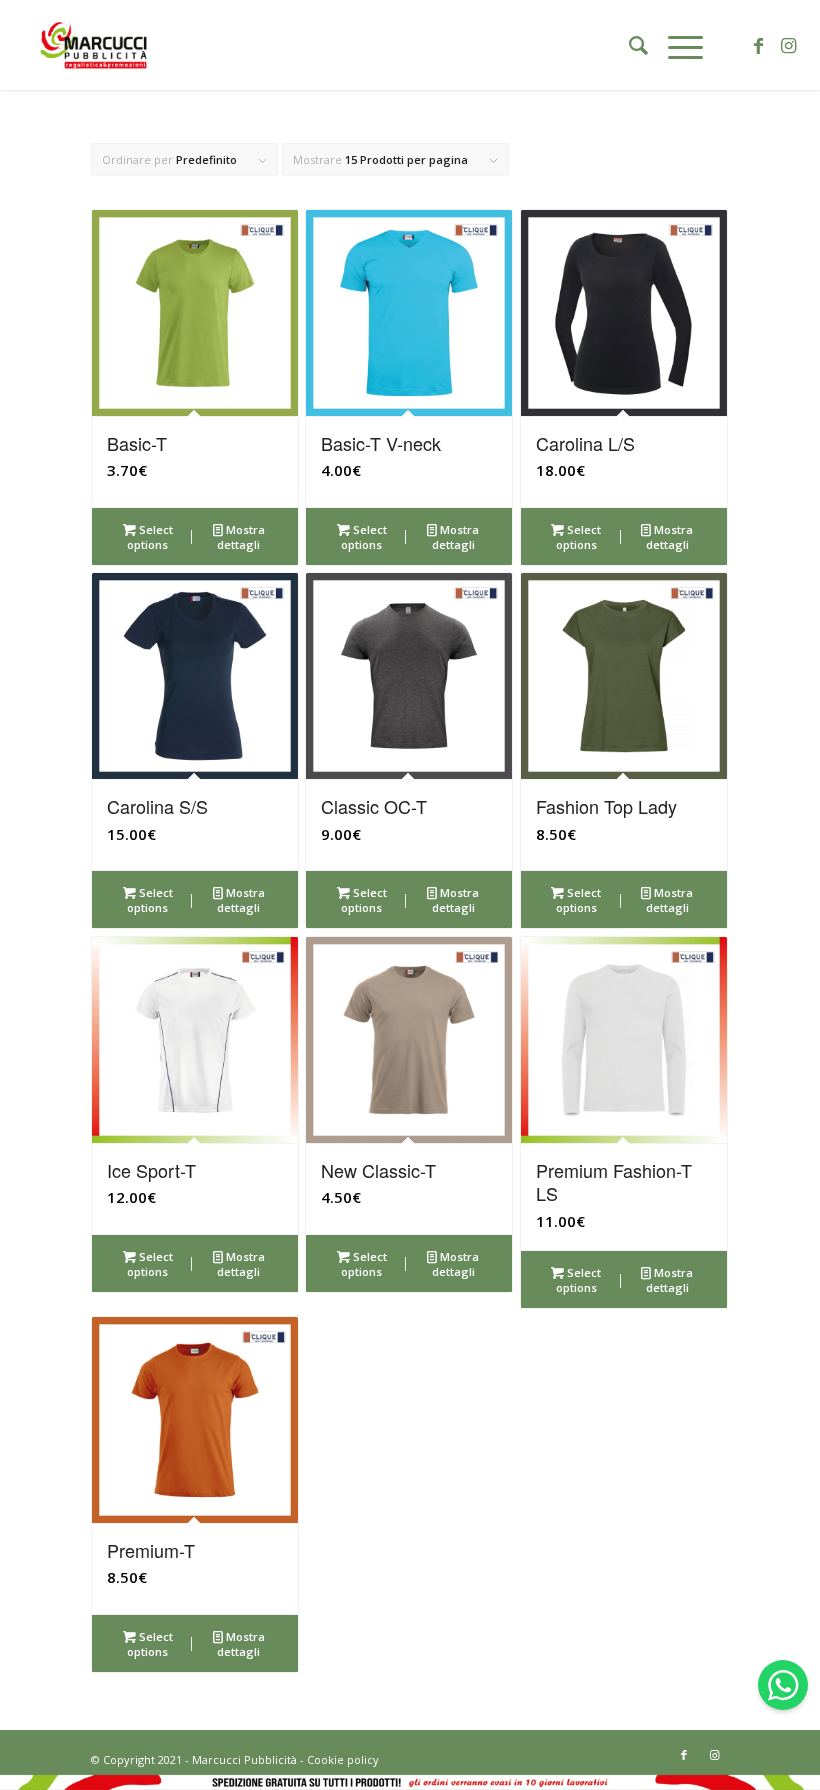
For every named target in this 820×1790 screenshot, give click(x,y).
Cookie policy (343, 1759)
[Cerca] (628, 45)
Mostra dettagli (241, 537)
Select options (150, 537)
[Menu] (675, 45)
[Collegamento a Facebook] (759, 45)
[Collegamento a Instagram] (789, 45)
